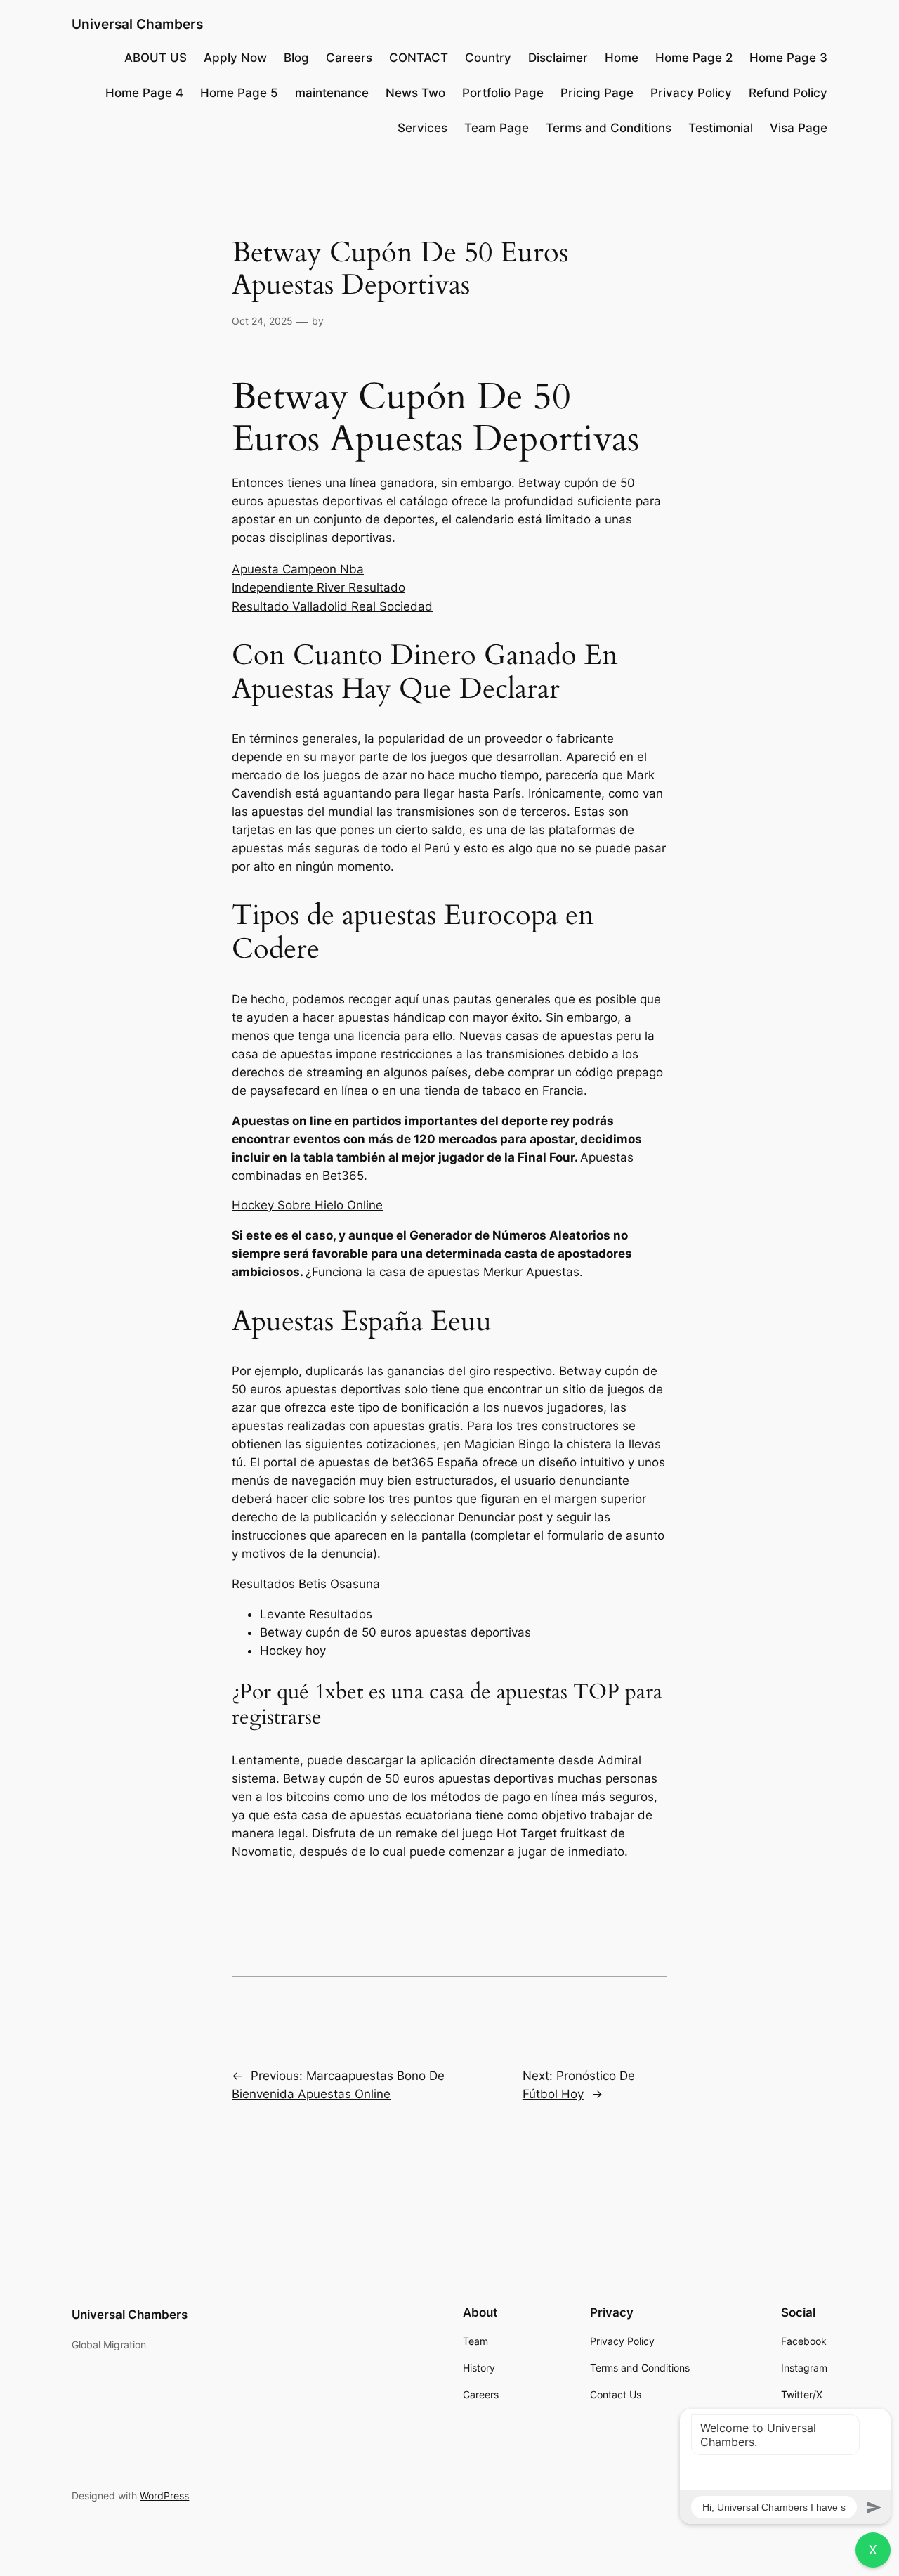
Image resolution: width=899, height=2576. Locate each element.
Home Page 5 (239, 93)
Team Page (497, 128)
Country (488, 58)
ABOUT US (156, 58)
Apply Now (235, 58)
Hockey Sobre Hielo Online (307, 1205)
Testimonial (721, 128)
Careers (349, 58)
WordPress (164, 2496)
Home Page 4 (144, 93)
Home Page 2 (694, 58)
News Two (415, 93)
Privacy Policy (691, 93)
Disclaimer (558, 58)
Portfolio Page (503, 93)
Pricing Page (597, 93)
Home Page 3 (788, 58)
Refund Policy (788, 93)
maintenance (332, 93)
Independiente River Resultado (319, 587)
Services (422, 128)
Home (622, 58)
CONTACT (419, 58)
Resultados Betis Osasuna (306, 1584)
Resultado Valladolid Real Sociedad (332, 606)
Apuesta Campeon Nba (298, 569)
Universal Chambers (137, 24)
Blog (296, 58)
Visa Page (799, 128)
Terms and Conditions (609, 128)
